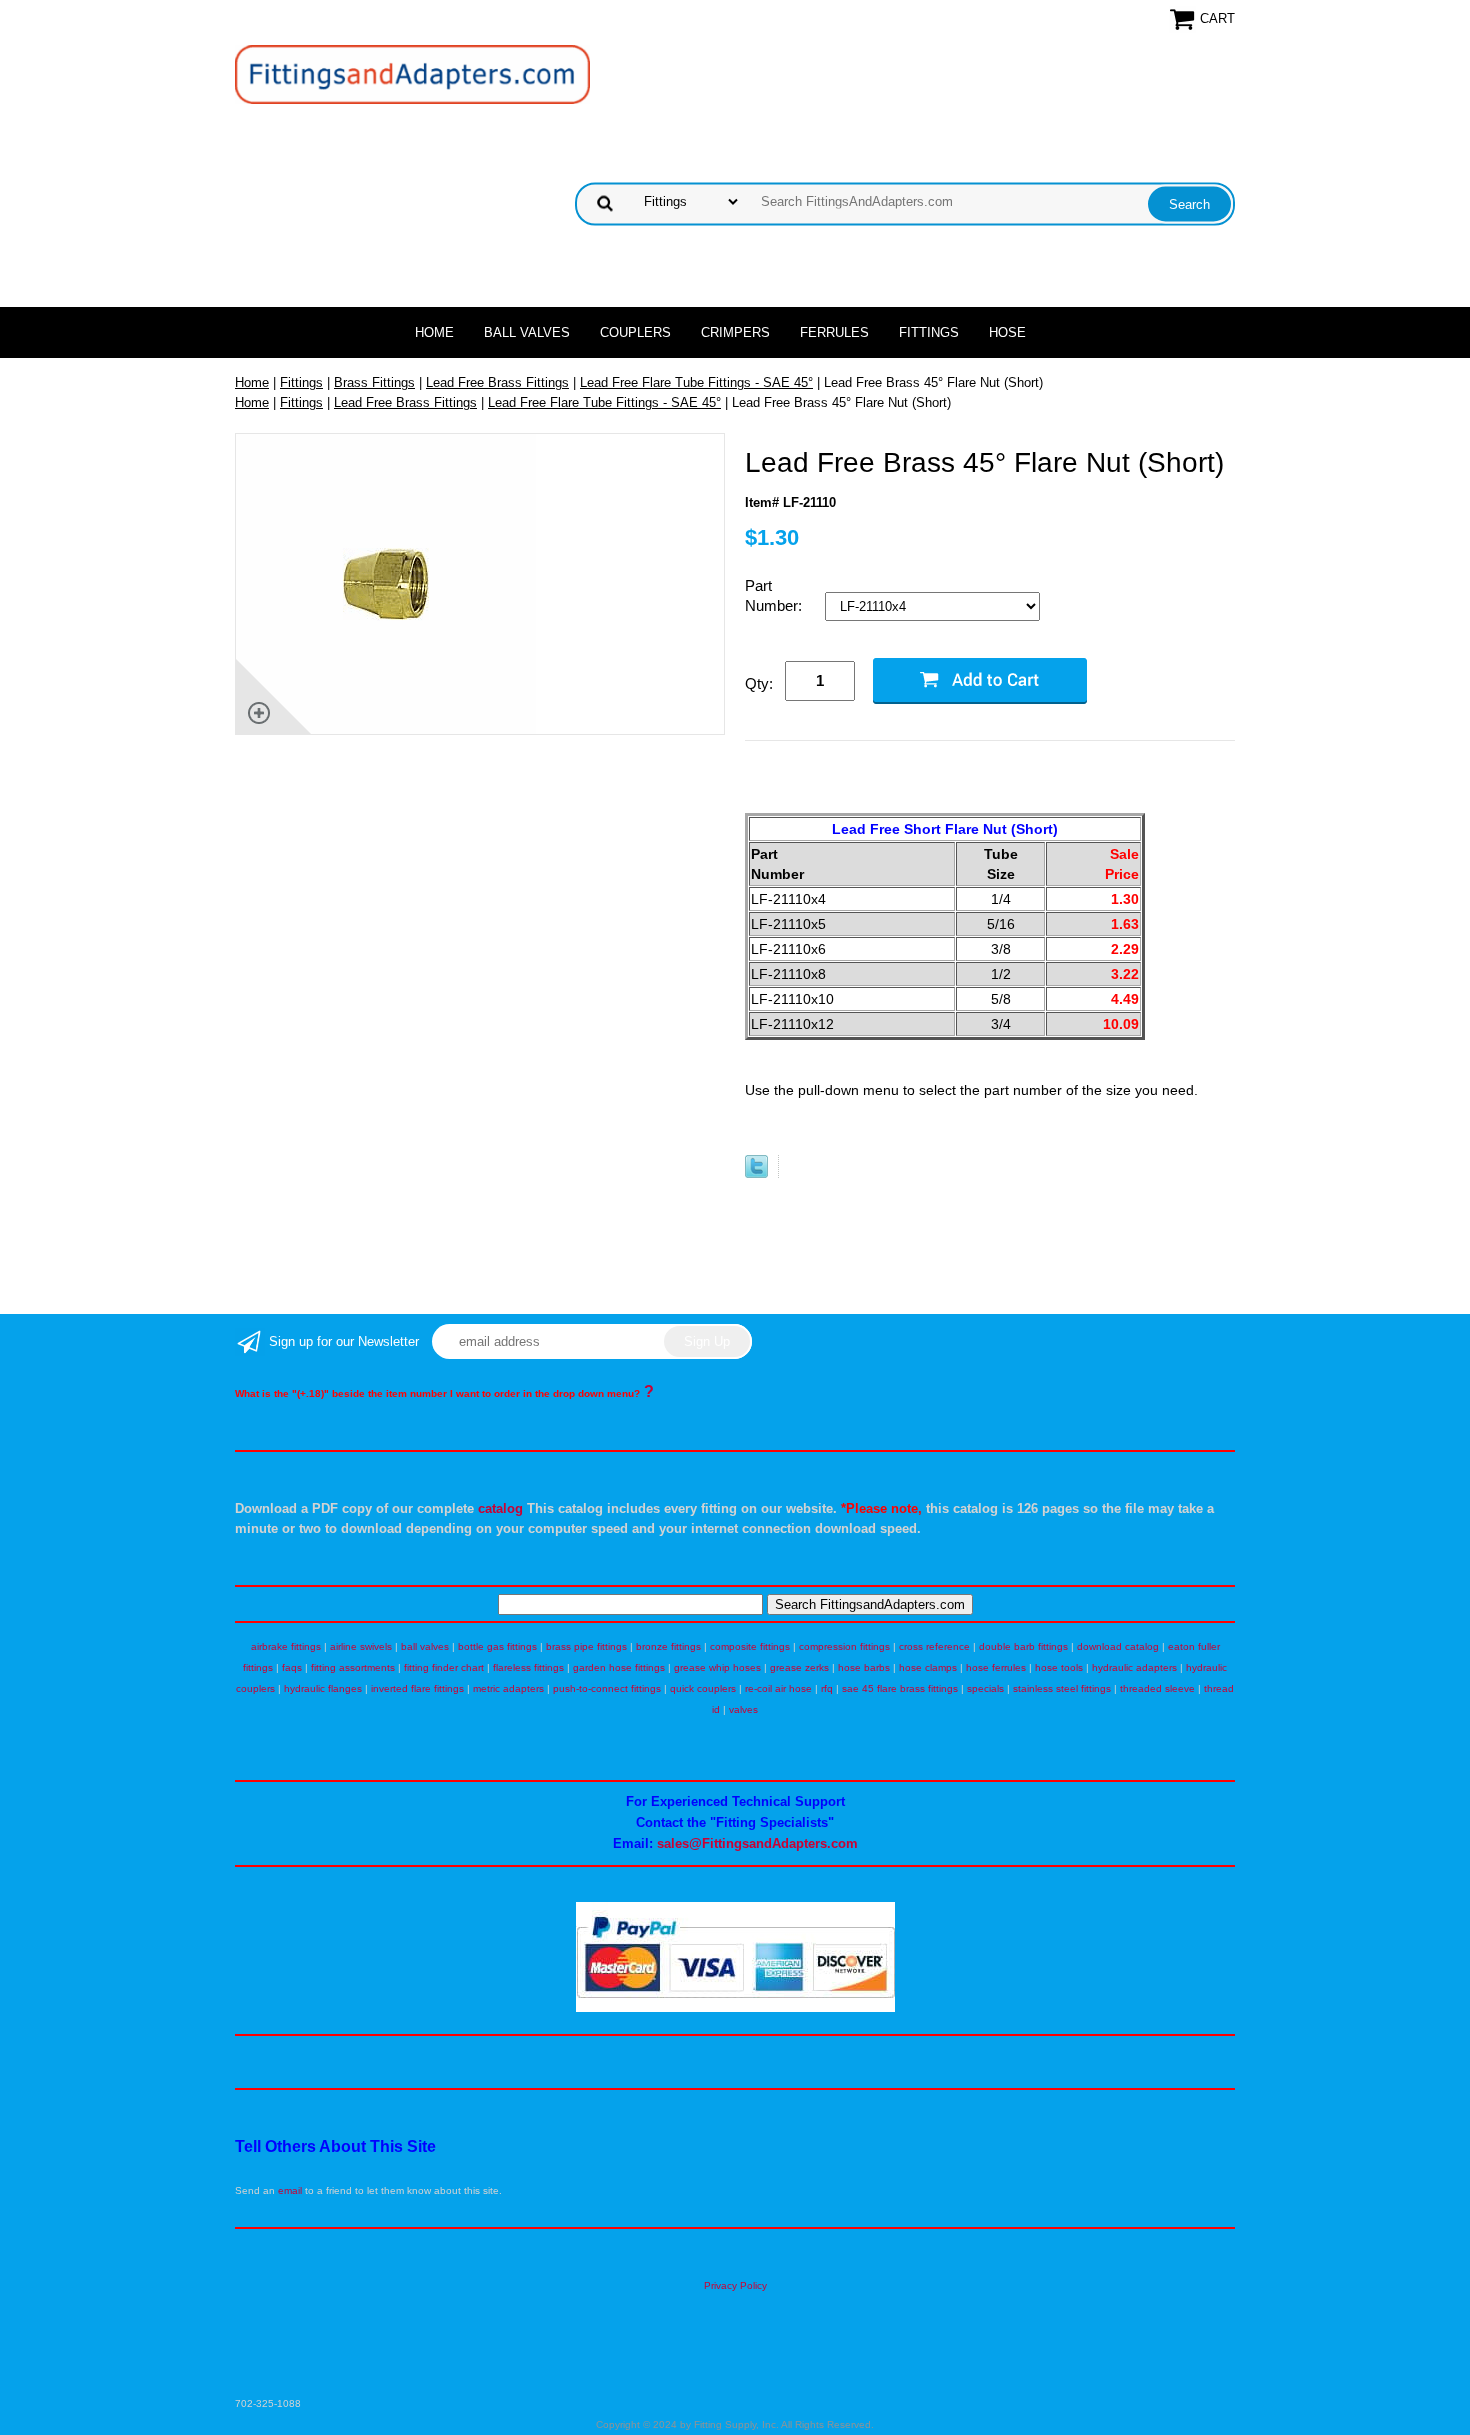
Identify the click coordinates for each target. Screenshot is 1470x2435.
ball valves (425, 1646)
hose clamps (928, 1667)
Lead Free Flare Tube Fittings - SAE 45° (696, 382)
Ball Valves (527, 332)
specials (985, 1688)
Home (434, 332)
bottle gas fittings (497, 1646)
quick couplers (703, 1688)
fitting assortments (353, 1667)
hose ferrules (996, 1667)
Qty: (759, 683)
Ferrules (834, 332)
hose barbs (864, 1667)
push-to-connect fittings (607, 1688)
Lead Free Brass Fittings (497, 382)
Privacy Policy (735, 2285)
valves (743, 1709)
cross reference (934, 1646)
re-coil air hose (778, 1688)
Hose (1007, 332)
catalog (500, 1508)
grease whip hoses (717, 1667)
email (290, 2190)
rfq (827, 1688)
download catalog (1118, 1646)
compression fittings (844, 1646)
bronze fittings (668, 1646)
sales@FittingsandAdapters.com (757, 1843)
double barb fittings (1023, 1646)
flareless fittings (528, 1667)
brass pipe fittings (586, 1646)
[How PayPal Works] (735, 2008)
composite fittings (750, 1646)
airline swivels (361, 1646)
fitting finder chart (444, 1667)
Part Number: (775, 595)
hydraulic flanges (323, 1688)
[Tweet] (756, 1173)
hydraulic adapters (1134, 1667)
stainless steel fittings (1062, 1688)
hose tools (1059, 1667)
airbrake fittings (286, 1646)
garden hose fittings (619, 1667)
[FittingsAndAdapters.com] (412, 73)
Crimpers (735, 332)
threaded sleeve (1157, 1688)
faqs (292, 1667)
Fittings (929, 332)
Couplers (635, 332)
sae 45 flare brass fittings (900, 1688)
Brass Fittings (374, 382)
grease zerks (799, 1667)
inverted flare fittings (417, 1688)
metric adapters (508, 1688)
